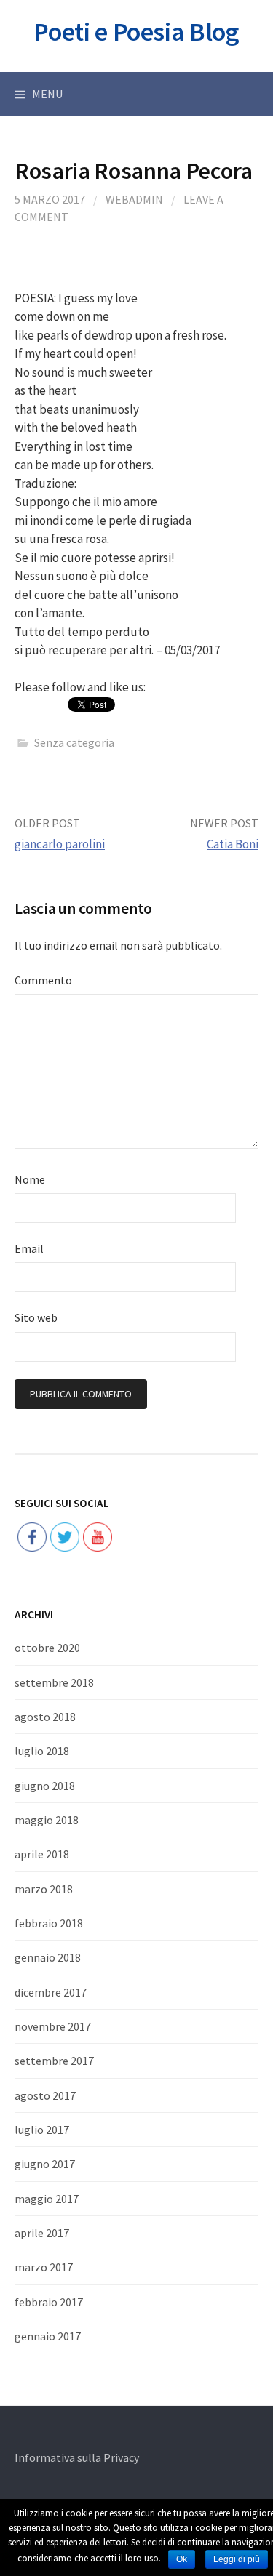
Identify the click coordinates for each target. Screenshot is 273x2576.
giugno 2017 (45, 2164)
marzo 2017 (44, 2267)
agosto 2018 (45, 1717)
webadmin (134, 199)
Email (29, 1248)
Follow (65, 1491)
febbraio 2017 (49, 2302)
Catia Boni (233, 844)
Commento (43, 980)
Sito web (36, 1317)
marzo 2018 (44, 1889)
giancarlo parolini (60, 844)
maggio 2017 (47, 2199)
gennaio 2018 (48, 1957)
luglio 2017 (42, 2130)
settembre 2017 (54, 2061)
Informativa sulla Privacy (77, 2457)
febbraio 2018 (49, 1923)
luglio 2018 (42, 1751)
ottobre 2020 (47, 1648)
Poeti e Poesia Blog (136, 32)
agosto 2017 (45, 2095)
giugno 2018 (45, 1786)
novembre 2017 (53, 2026)
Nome (30, 1179)
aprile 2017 (42, 2233)
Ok (182, 2559)
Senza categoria (74, 742)
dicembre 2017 (51, 1992)
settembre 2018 (54, 1682)
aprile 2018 (42, 1854)
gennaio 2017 (48, 2336)
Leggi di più (237, 2559)
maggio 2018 (47, 1820)
